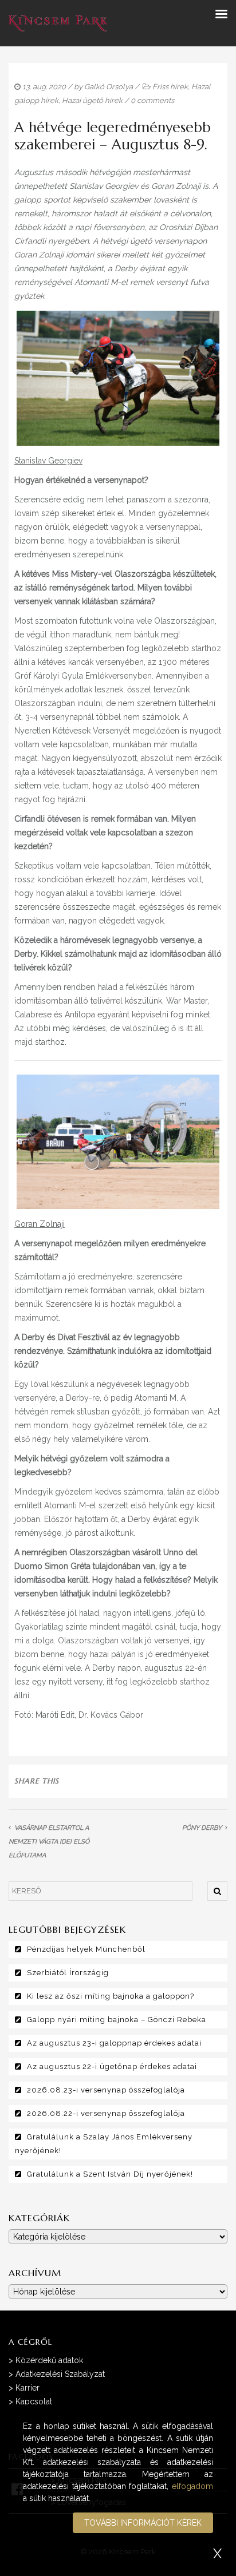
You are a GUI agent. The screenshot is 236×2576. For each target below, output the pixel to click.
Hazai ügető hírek (92, 100)
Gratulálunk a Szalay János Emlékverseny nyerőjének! (104, 2144)
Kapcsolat (34, 2401)
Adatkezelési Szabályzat (60, 2374)
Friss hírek (170, 87)
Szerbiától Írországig (68, 1973)
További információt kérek (143, 2523)
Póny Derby (202, 1828)
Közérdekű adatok (49, 2360)
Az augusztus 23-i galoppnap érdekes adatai (114, 2043)
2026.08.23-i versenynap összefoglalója (106, 2090)
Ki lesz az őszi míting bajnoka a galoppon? (111, 1996)
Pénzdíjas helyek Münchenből (86, 1949)
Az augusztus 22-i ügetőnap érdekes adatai (112, 2066)
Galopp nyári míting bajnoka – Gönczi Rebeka (117, 2020)
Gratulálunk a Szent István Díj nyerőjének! (110, 2174)
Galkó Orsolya (109, 87)
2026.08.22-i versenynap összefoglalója (106, 2113)
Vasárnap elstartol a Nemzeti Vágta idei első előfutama (49, 1842)
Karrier (27, 2388)
